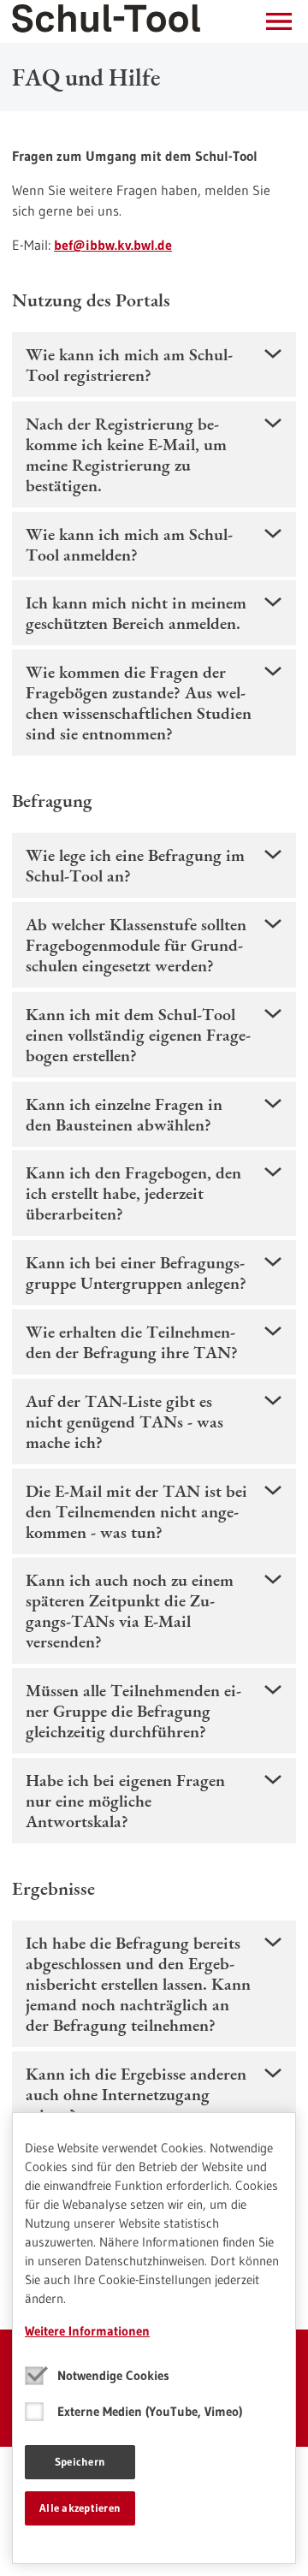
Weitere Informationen (87, 2331)
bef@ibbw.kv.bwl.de (113, 245)
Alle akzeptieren (80, 2508)
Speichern (80, 2461)
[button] (279, 21)
